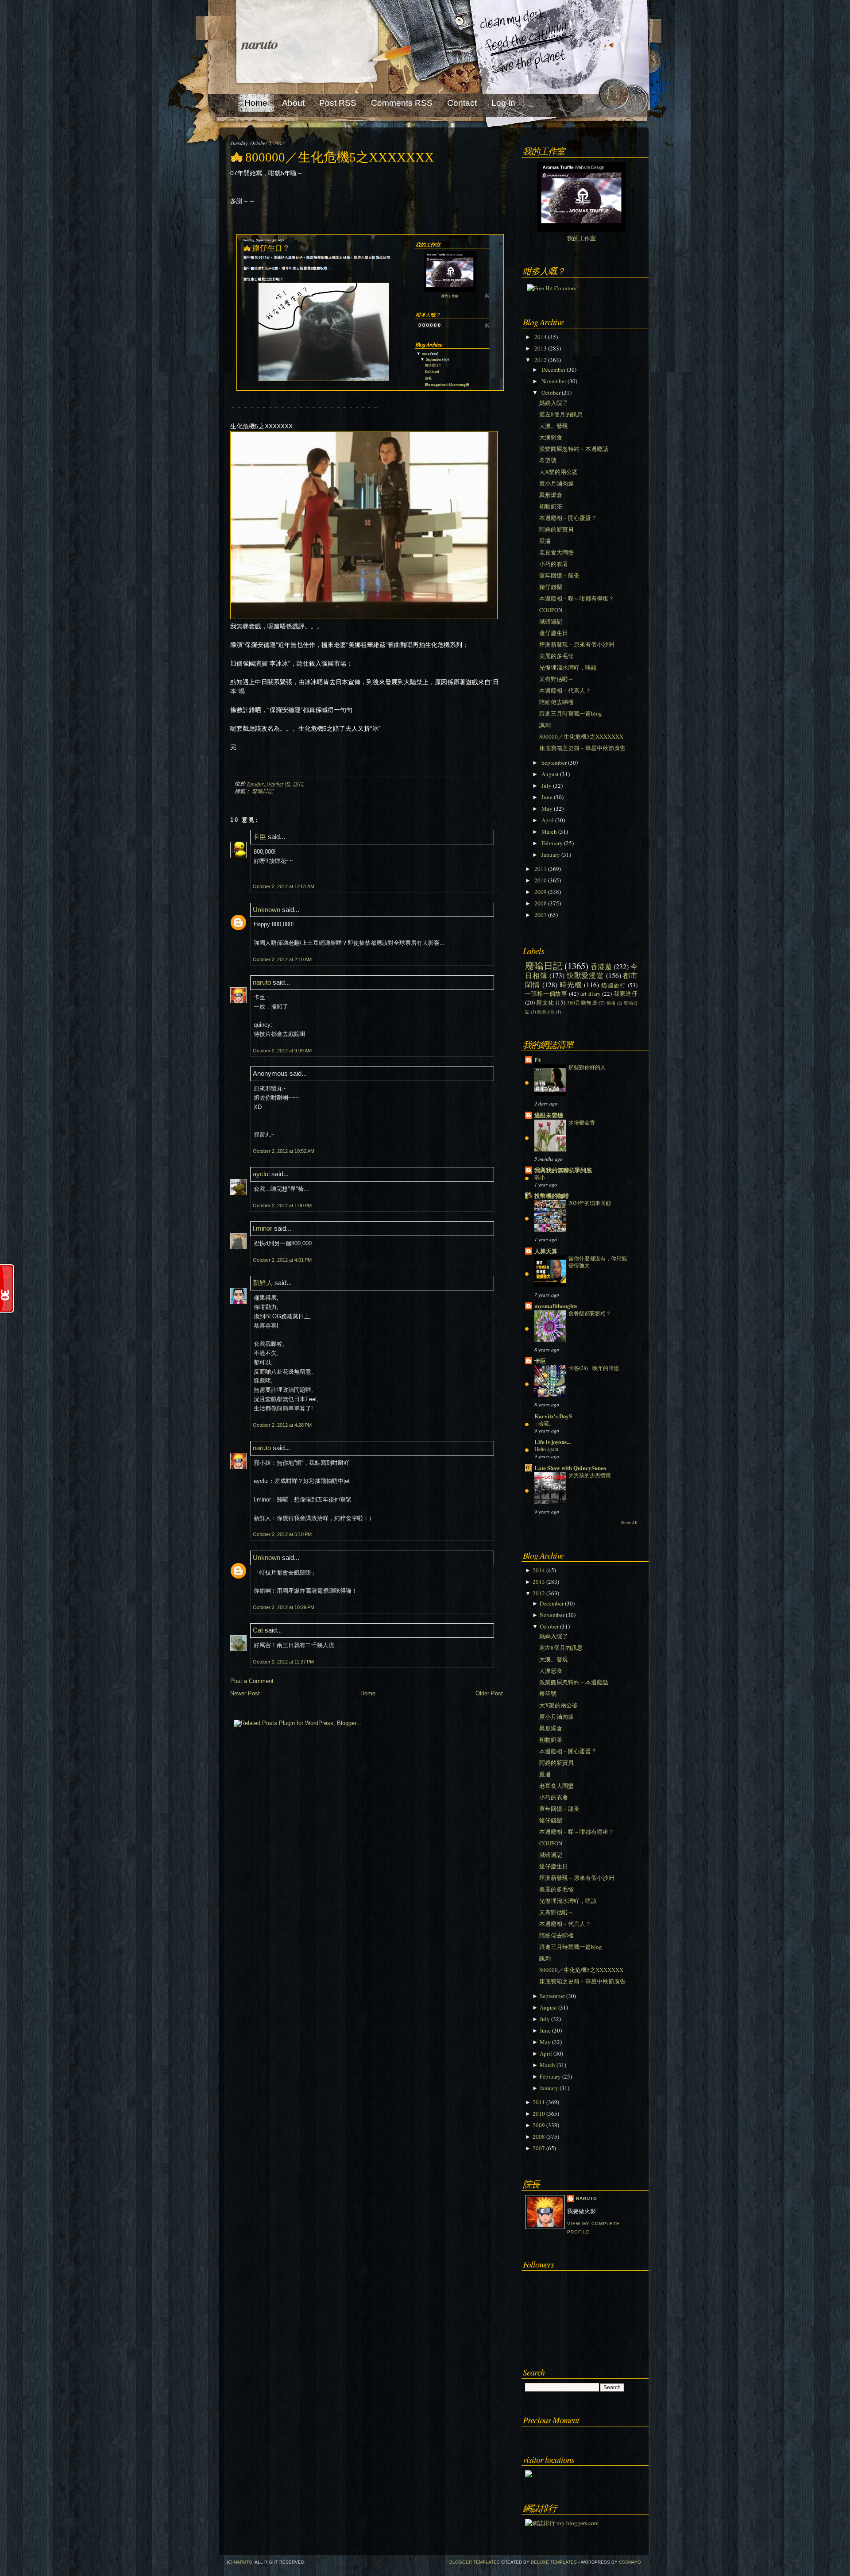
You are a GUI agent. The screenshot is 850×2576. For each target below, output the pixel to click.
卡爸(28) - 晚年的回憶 (594, 1368)
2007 (541, 915)
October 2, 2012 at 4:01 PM (282, 1260)
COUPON (551, 610)
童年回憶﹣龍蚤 (559, 575)
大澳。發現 (554, 426)
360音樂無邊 (582, 1003)
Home (368, 1693)
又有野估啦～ (556, 679)
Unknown (267, 910)
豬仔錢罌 (551, 587)
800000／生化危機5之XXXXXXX (340, 157)
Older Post (489, 1693)
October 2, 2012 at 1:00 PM (282, 1205)
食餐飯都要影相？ (590, 1313)
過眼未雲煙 (549, 1115)
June (547, 797)
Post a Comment (252, 1681)
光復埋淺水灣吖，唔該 (568, 667)
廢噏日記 (263, 791)
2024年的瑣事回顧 (590, 1203)
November (554, 381)
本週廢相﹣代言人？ (565, 690)
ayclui (261, 1174)
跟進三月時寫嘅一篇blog (571, 713)
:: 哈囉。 (544, 1423)
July (547, 786)
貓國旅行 (614, 985)
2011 (541, 869)
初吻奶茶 (551, 506)
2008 (541, 903)
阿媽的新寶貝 (556, 529)
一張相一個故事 (546, 993)
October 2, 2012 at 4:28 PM (282, 1425)
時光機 (571, 985)
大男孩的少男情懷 (590, 1475)
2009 (541, 892)
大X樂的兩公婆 (558, 472)
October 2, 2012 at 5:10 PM (282, 1534)
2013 (541, 348)
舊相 (611, 1003)
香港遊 (601, 966)
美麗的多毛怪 (556, 656)
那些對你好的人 (587, 1067)
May (547, 809)
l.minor (263, 1228)
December (553, 370)
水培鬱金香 (582, 1122)
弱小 (540, 1177)
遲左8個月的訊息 (561, 414)
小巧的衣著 (554, 564)
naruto (259, 43)
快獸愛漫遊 (585, 975)
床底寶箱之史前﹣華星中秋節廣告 (582, 748)
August (550, 774)
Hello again (546, 1449)
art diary (591, 993)
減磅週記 (551, 621)
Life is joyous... (552, 1442)
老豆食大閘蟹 (556, 552)
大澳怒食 (551, 437)
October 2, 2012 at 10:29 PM (284, 1607)
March (549, 832)
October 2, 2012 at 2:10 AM (282, 959)
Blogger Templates (475, 2562)
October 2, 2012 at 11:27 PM (283, 1662)
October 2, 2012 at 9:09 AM (282, 1051)
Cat (258, 1630)
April (548, 820)
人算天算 (546, 1251)
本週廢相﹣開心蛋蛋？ (568, 518)
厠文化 (545, 1002)
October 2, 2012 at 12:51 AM (284, 886)
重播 (545, 541)
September (554, 762)
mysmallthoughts (556, 1306)
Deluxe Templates (554, 2562)
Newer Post (245, 1693)
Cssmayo (630, 2562)
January (551, 855)
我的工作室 (581, 238)
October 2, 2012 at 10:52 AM (284, 1151)
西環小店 (546, 1012)
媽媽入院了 (554, 403)
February (552, 843)
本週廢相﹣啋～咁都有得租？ (577, 598)
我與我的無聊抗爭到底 (563, 1170)
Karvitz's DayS (553, 1416)
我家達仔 (626, 993)
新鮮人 (263, 1283)
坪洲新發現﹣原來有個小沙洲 (577, 644)
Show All (629, 1523)
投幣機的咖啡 (552, 1196)
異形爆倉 (551, 495)
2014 (541, 337)
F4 (538, 1060)
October (551, 393)
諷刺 (545, 725)
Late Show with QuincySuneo (570, 1468)
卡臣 (259, 837)
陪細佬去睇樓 (556, 702)
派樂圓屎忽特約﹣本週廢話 (574, 449)
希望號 (548, 460)
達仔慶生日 (554, 633)
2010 (541, 880)
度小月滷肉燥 (556, 483)
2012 (541, 360)
